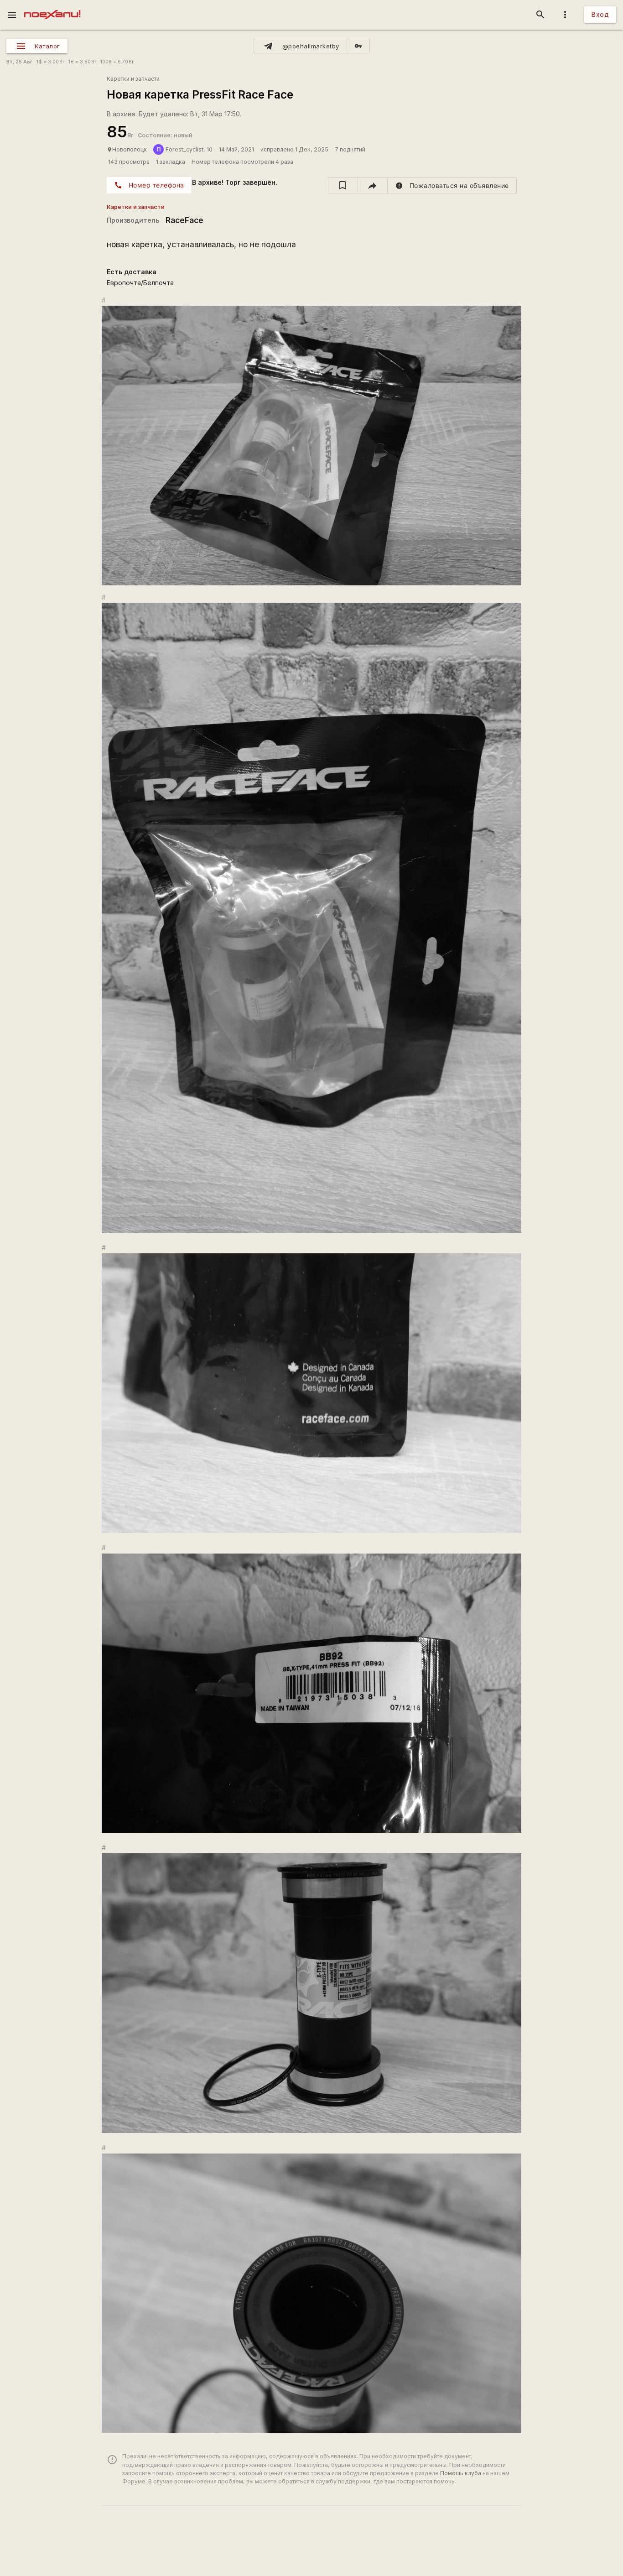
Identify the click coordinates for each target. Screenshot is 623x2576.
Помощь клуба (461, 2473)
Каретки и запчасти (133, 79)
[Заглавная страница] (52, 6)
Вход (600, 14)
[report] (452, 185)
